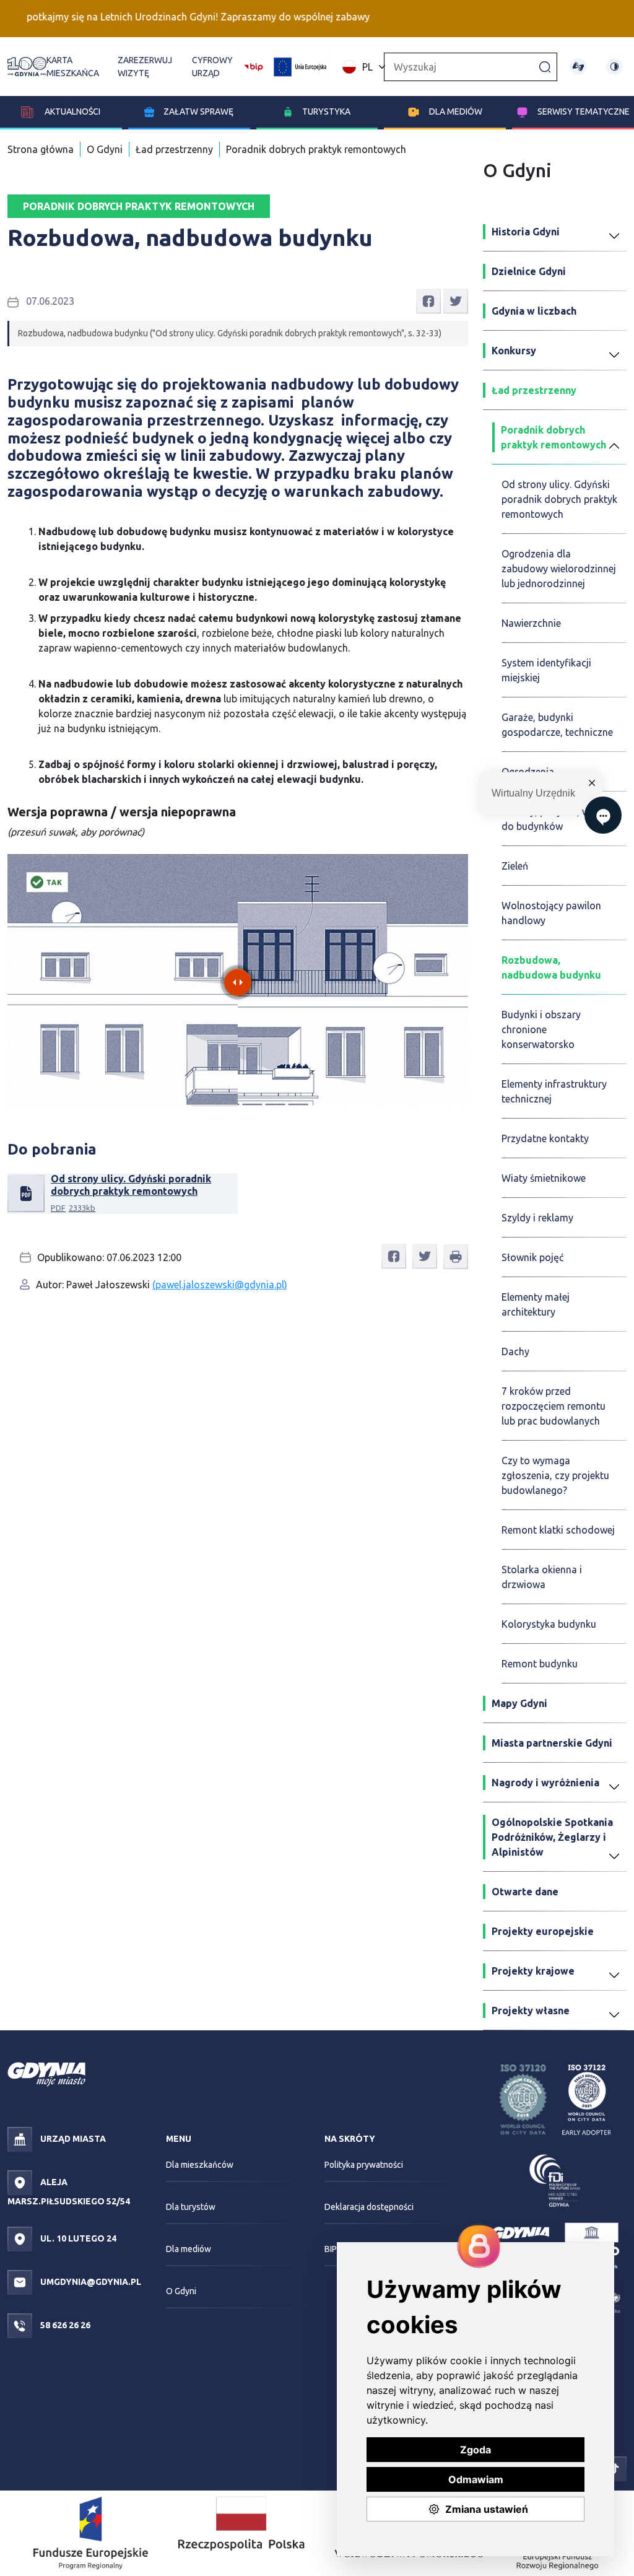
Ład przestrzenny (174, 149)
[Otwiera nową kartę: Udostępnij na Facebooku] (428, 300)
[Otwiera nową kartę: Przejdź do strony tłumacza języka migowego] (578, 67)
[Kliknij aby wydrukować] (456, 1257)
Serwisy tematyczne (584, 111)
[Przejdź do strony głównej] (27, 67)
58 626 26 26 (64, 2325)
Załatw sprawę (198, 111)
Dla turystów (191, 2207)
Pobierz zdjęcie (427, 870)
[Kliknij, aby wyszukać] (545, 66)
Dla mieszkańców (200, 2165)
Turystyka (326, 111)
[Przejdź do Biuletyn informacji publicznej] (254, 66)
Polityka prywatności (364, 2165)
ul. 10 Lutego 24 (77, 2238)
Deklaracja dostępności (369, 2207)
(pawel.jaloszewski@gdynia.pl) (220, 1285)
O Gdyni (105, 149)
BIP (331, 2249)
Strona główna (41, 149)
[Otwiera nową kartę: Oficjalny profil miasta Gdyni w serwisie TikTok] (614, 2468)
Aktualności (72, 111)
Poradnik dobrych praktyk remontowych (316, 149)
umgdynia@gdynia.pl (90, 2282)
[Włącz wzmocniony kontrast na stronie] (614, 67)
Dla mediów (456, 111)
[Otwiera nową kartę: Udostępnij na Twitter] (456, 300)
